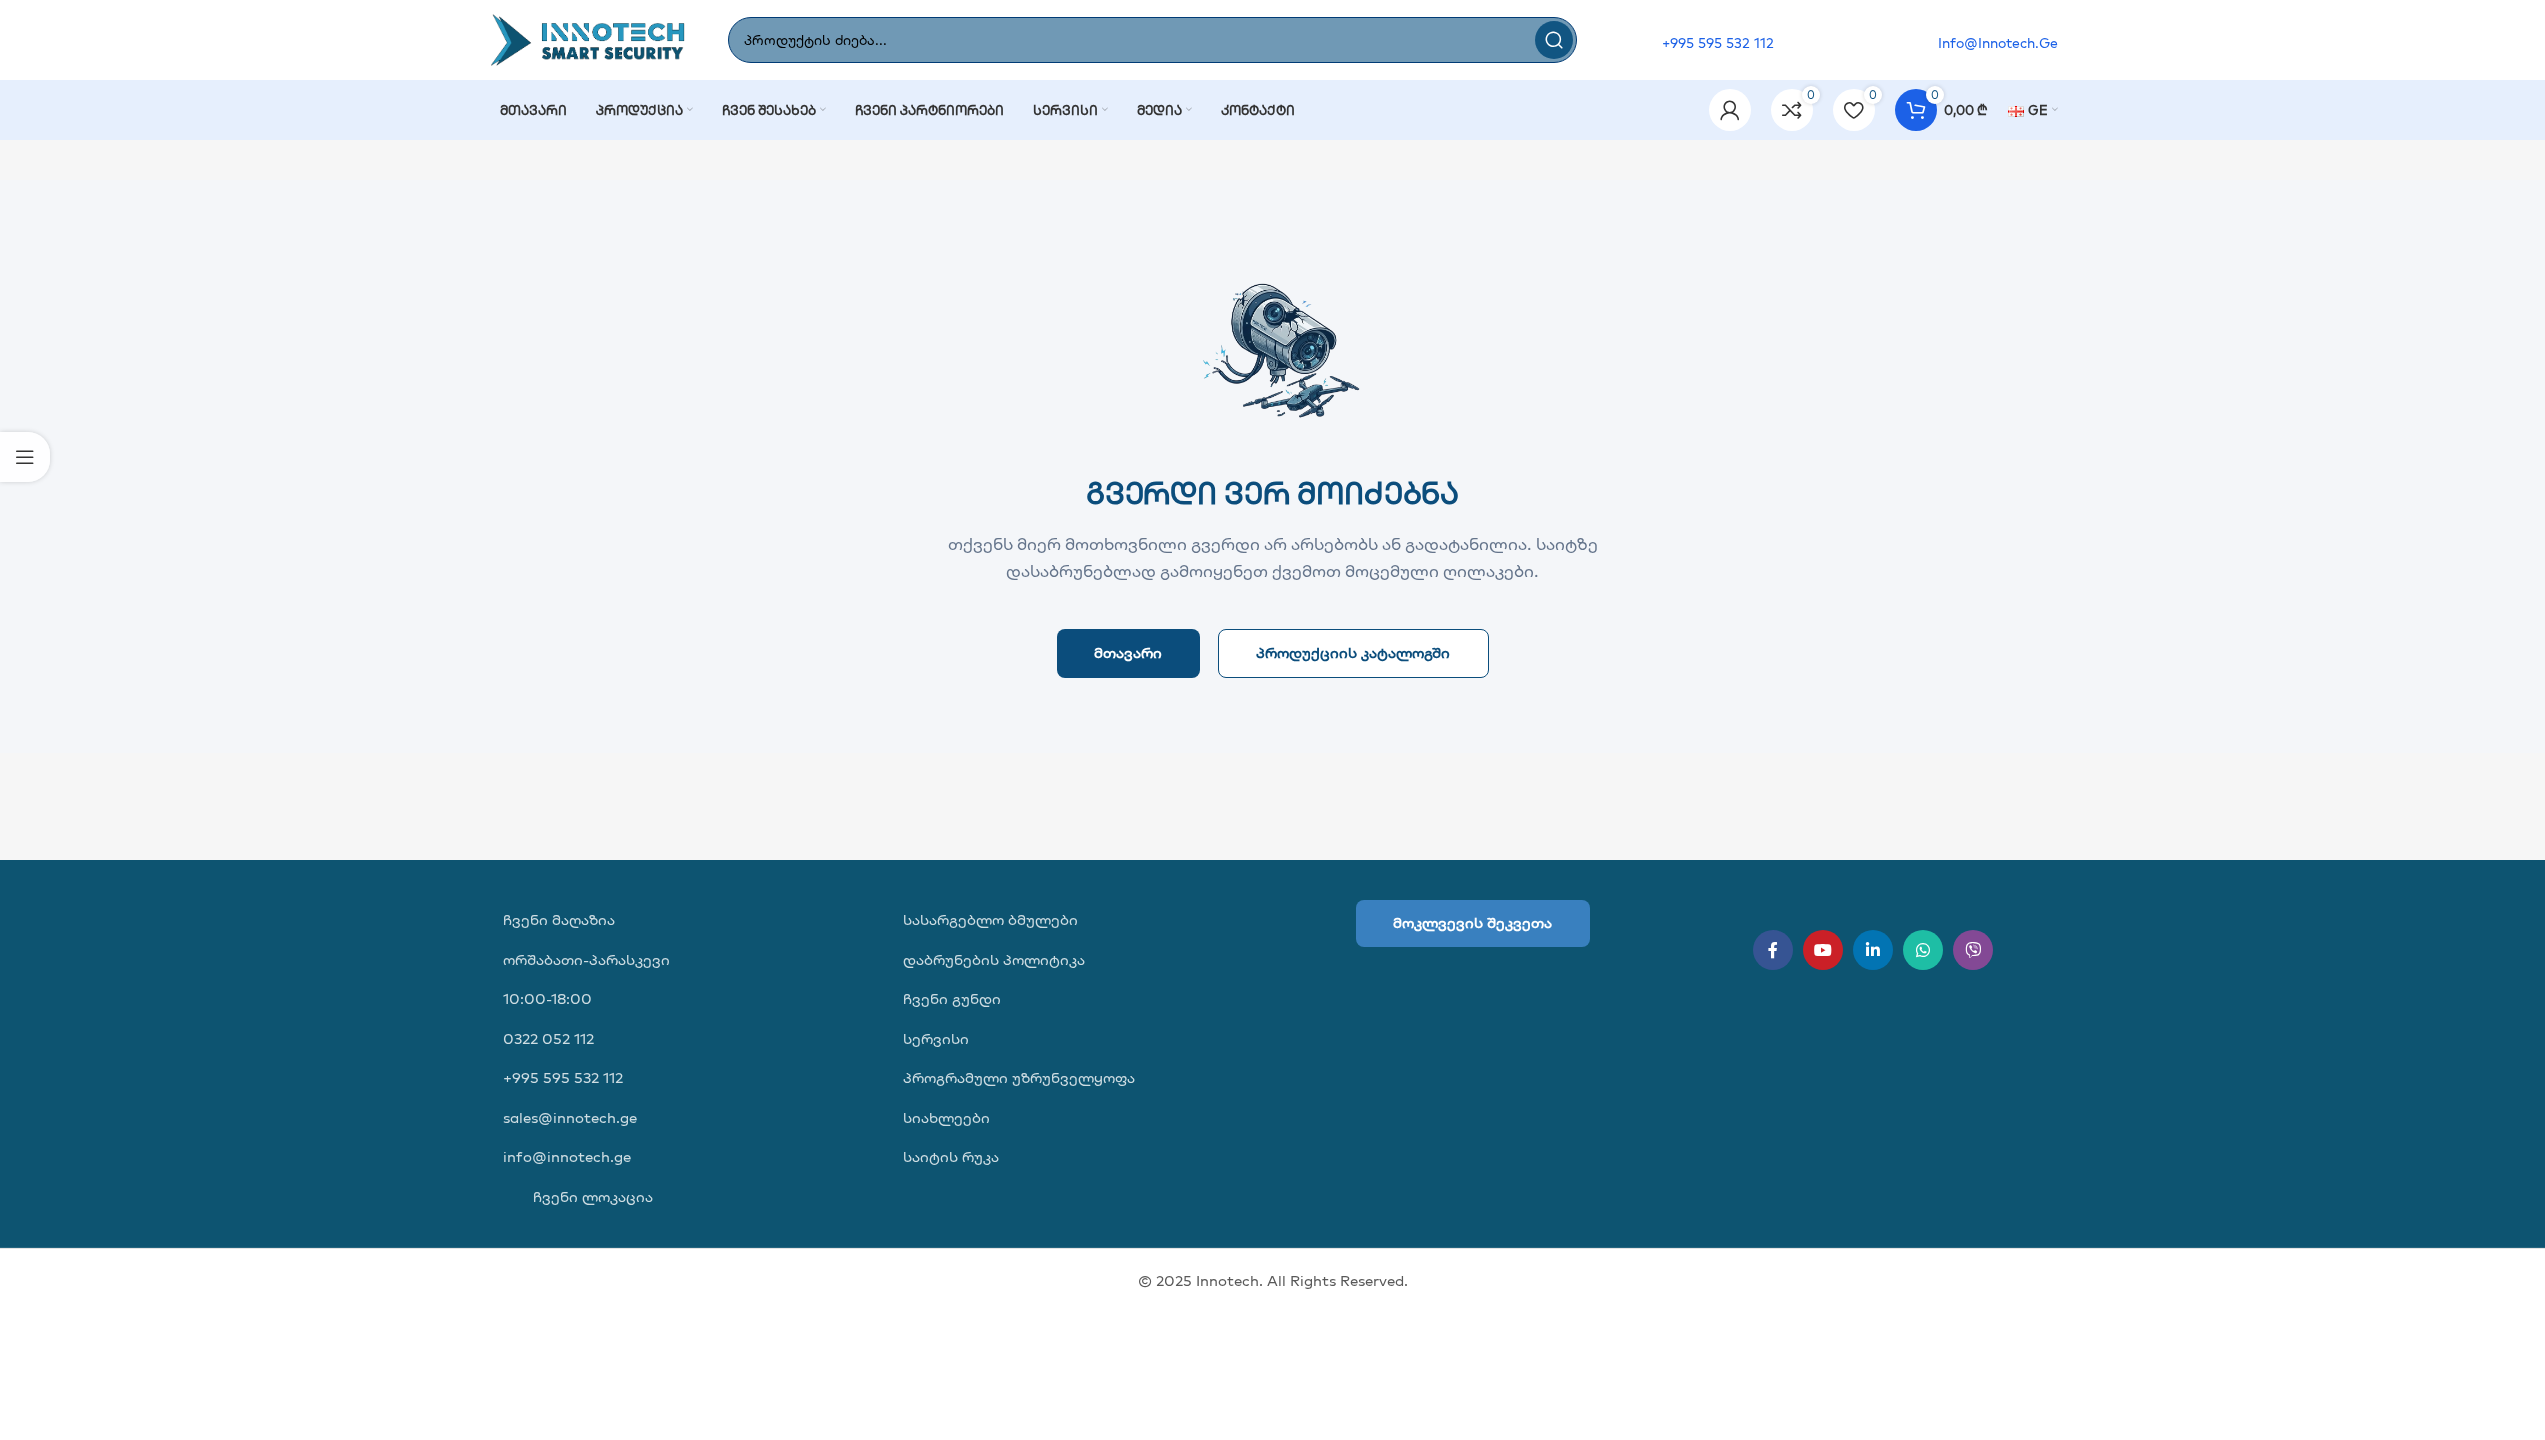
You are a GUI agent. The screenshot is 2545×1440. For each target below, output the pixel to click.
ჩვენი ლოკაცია (591, 1196)
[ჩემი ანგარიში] (1730, 110)
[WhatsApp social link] (1923, 950)
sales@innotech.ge (570, 1117)
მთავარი (1128, 652)
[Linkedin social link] (1873, 950)
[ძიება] (1554, 40)
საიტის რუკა (951, 1156)
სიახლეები (946, 1117)
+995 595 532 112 (563, 1077)
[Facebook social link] (1773, 950)
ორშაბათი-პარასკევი (586, 959)
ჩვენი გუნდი (952, 998)
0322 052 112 (548, 1038)
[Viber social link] (1973, 950)
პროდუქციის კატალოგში (1353, 652)
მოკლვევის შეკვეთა (1472, 922)
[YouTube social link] (1823, 950)
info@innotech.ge (567, 1156)
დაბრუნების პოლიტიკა (994, 959)
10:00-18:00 (547, 998)
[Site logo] (588, 38)
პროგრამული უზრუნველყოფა (1019, 1077)
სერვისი (936, 1038)
